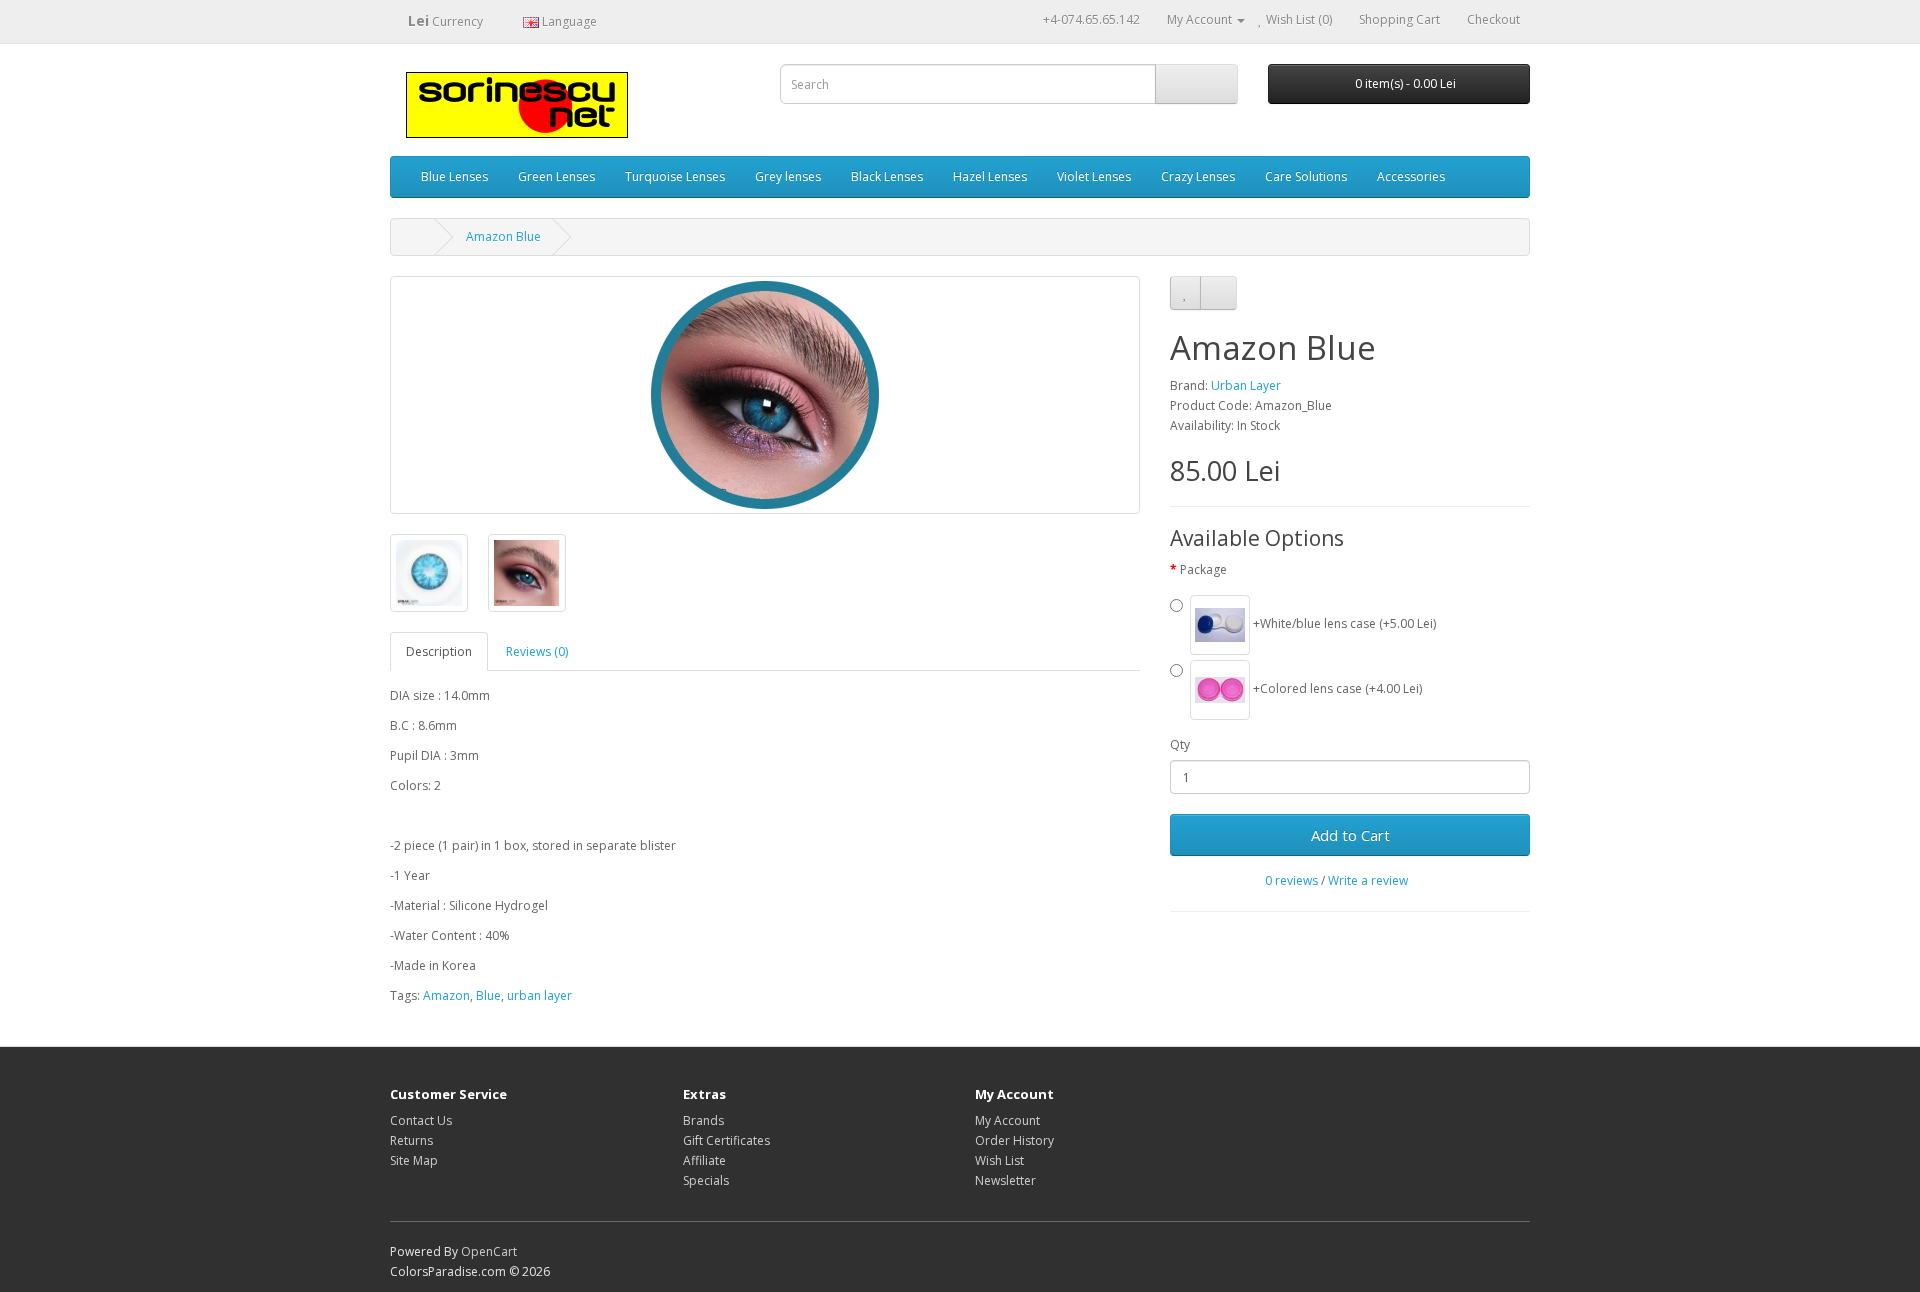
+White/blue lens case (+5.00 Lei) (1343, 623)
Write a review (1368, 880)
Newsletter (1005, 1180)
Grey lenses (788, 176)
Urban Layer (1246, 385)
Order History (1014, 1140)
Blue (488, 995)
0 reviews (1291, 880)
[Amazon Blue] (765, 395)
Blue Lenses (454, 176)
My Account (1007, 1120)
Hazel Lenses (990, 176)
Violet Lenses (1094, 176)
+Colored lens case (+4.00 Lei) (1336, 688)
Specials (706, 1180)
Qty (1180, 744)
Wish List (999, 1160)
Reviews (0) (537, 651)
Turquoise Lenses (675, 176)
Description (439, 651)
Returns (411, 1140)
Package (1203, 569)
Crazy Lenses (1198, 176)
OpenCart (489, 1251)
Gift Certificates (726, 1140)
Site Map (414, 1160)
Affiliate (704, 1160)
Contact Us (421, 1120)
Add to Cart (1350, 835)
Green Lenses (556, 176)
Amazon (446, 995)
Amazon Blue (503, 236)
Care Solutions (1306, 176)
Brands (703, 1120)
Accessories (1411, 176)
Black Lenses (887, 176)
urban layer (539, 995)
